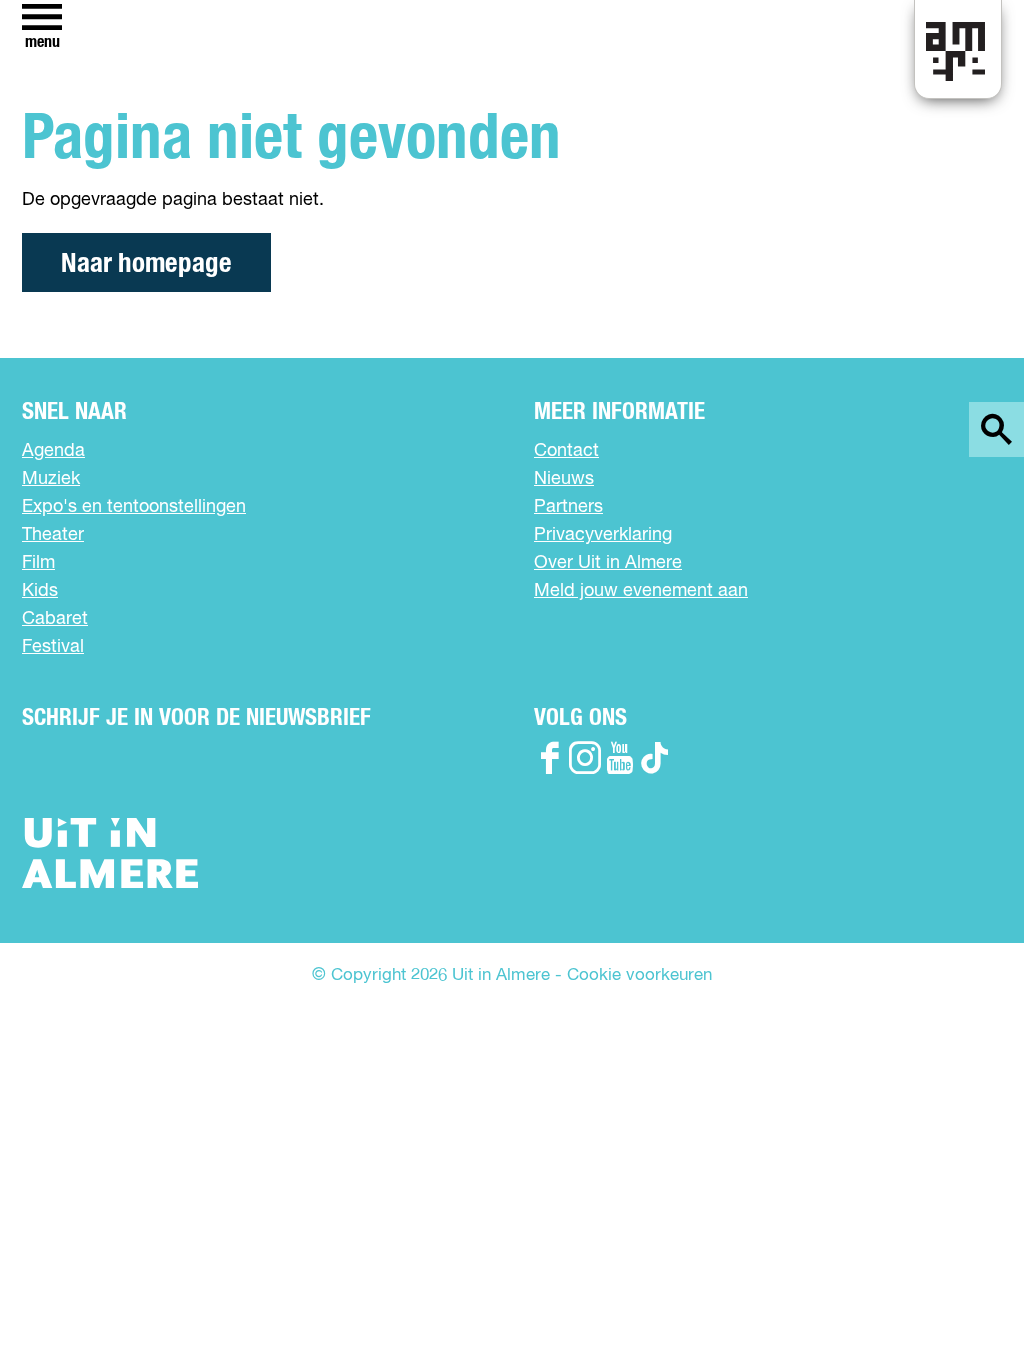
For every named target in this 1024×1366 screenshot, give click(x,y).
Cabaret (55, 619)
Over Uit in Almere (608, 563)
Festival (53, 647)
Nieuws (564, 479)
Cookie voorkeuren (639, 975)
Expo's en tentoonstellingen (134, 507)
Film (38, 563)
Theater (53, 535)
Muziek (51, 479)
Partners (568, 507)
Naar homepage (146, 263)
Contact (566, 451)
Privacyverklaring (603, 535)
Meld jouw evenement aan (641, 591)
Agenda (53, 451)
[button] (963, 1305)
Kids (40, 591)
